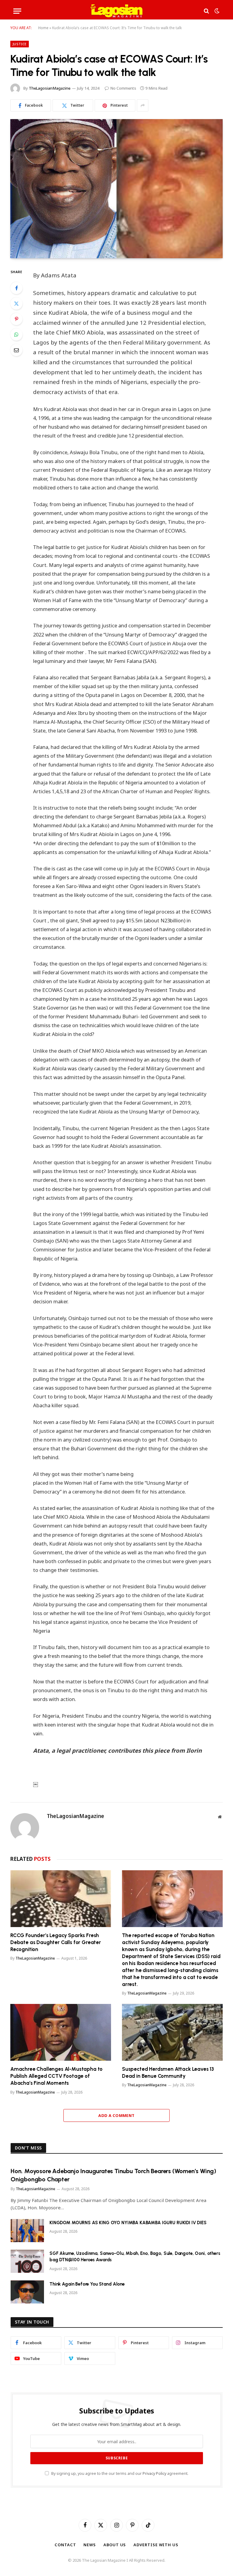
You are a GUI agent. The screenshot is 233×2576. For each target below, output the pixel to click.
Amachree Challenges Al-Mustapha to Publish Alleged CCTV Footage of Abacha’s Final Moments (56, 2076)
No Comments (123, 88)
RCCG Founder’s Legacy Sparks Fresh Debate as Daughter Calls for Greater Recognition (56, 1942)
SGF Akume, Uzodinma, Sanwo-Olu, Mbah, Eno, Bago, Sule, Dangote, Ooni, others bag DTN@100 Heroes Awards (135, 2257)
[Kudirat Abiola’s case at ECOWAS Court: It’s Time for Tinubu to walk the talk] (116, 189)
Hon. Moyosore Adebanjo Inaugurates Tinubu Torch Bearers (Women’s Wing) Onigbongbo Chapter (113, 2175)
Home (43, 28)
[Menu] (17, 11)
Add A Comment (116, 2115)
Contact (65, 2545)
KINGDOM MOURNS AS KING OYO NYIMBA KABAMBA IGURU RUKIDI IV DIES (128, 2223)
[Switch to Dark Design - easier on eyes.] (216, 11)
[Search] (206, 11)
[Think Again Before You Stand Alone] (27, 2292)
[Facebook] (16, 288)
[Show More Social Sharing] (143, 105)
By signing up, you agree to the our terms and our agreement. (119, 2473)
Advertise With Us (156, 2545)
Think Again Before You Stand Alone (87, 2284)
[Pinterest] (16, 319)
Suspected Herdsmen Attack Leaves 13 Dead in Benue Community (168, 2072)
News (90, 2545)
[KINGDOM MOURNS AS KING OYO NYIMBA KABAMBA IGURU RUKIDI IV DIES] (27, 2231)
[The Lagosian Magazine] (117, 11)
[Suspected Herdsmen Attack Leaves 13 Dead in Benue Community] (172, 2032)
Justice (20, 44)
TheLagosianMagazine (50, 88)
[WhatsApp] (16, 334)
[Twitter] (16, 304)
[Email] (16, 350)
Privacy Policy (154, 2473)
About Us (115, 2545)
